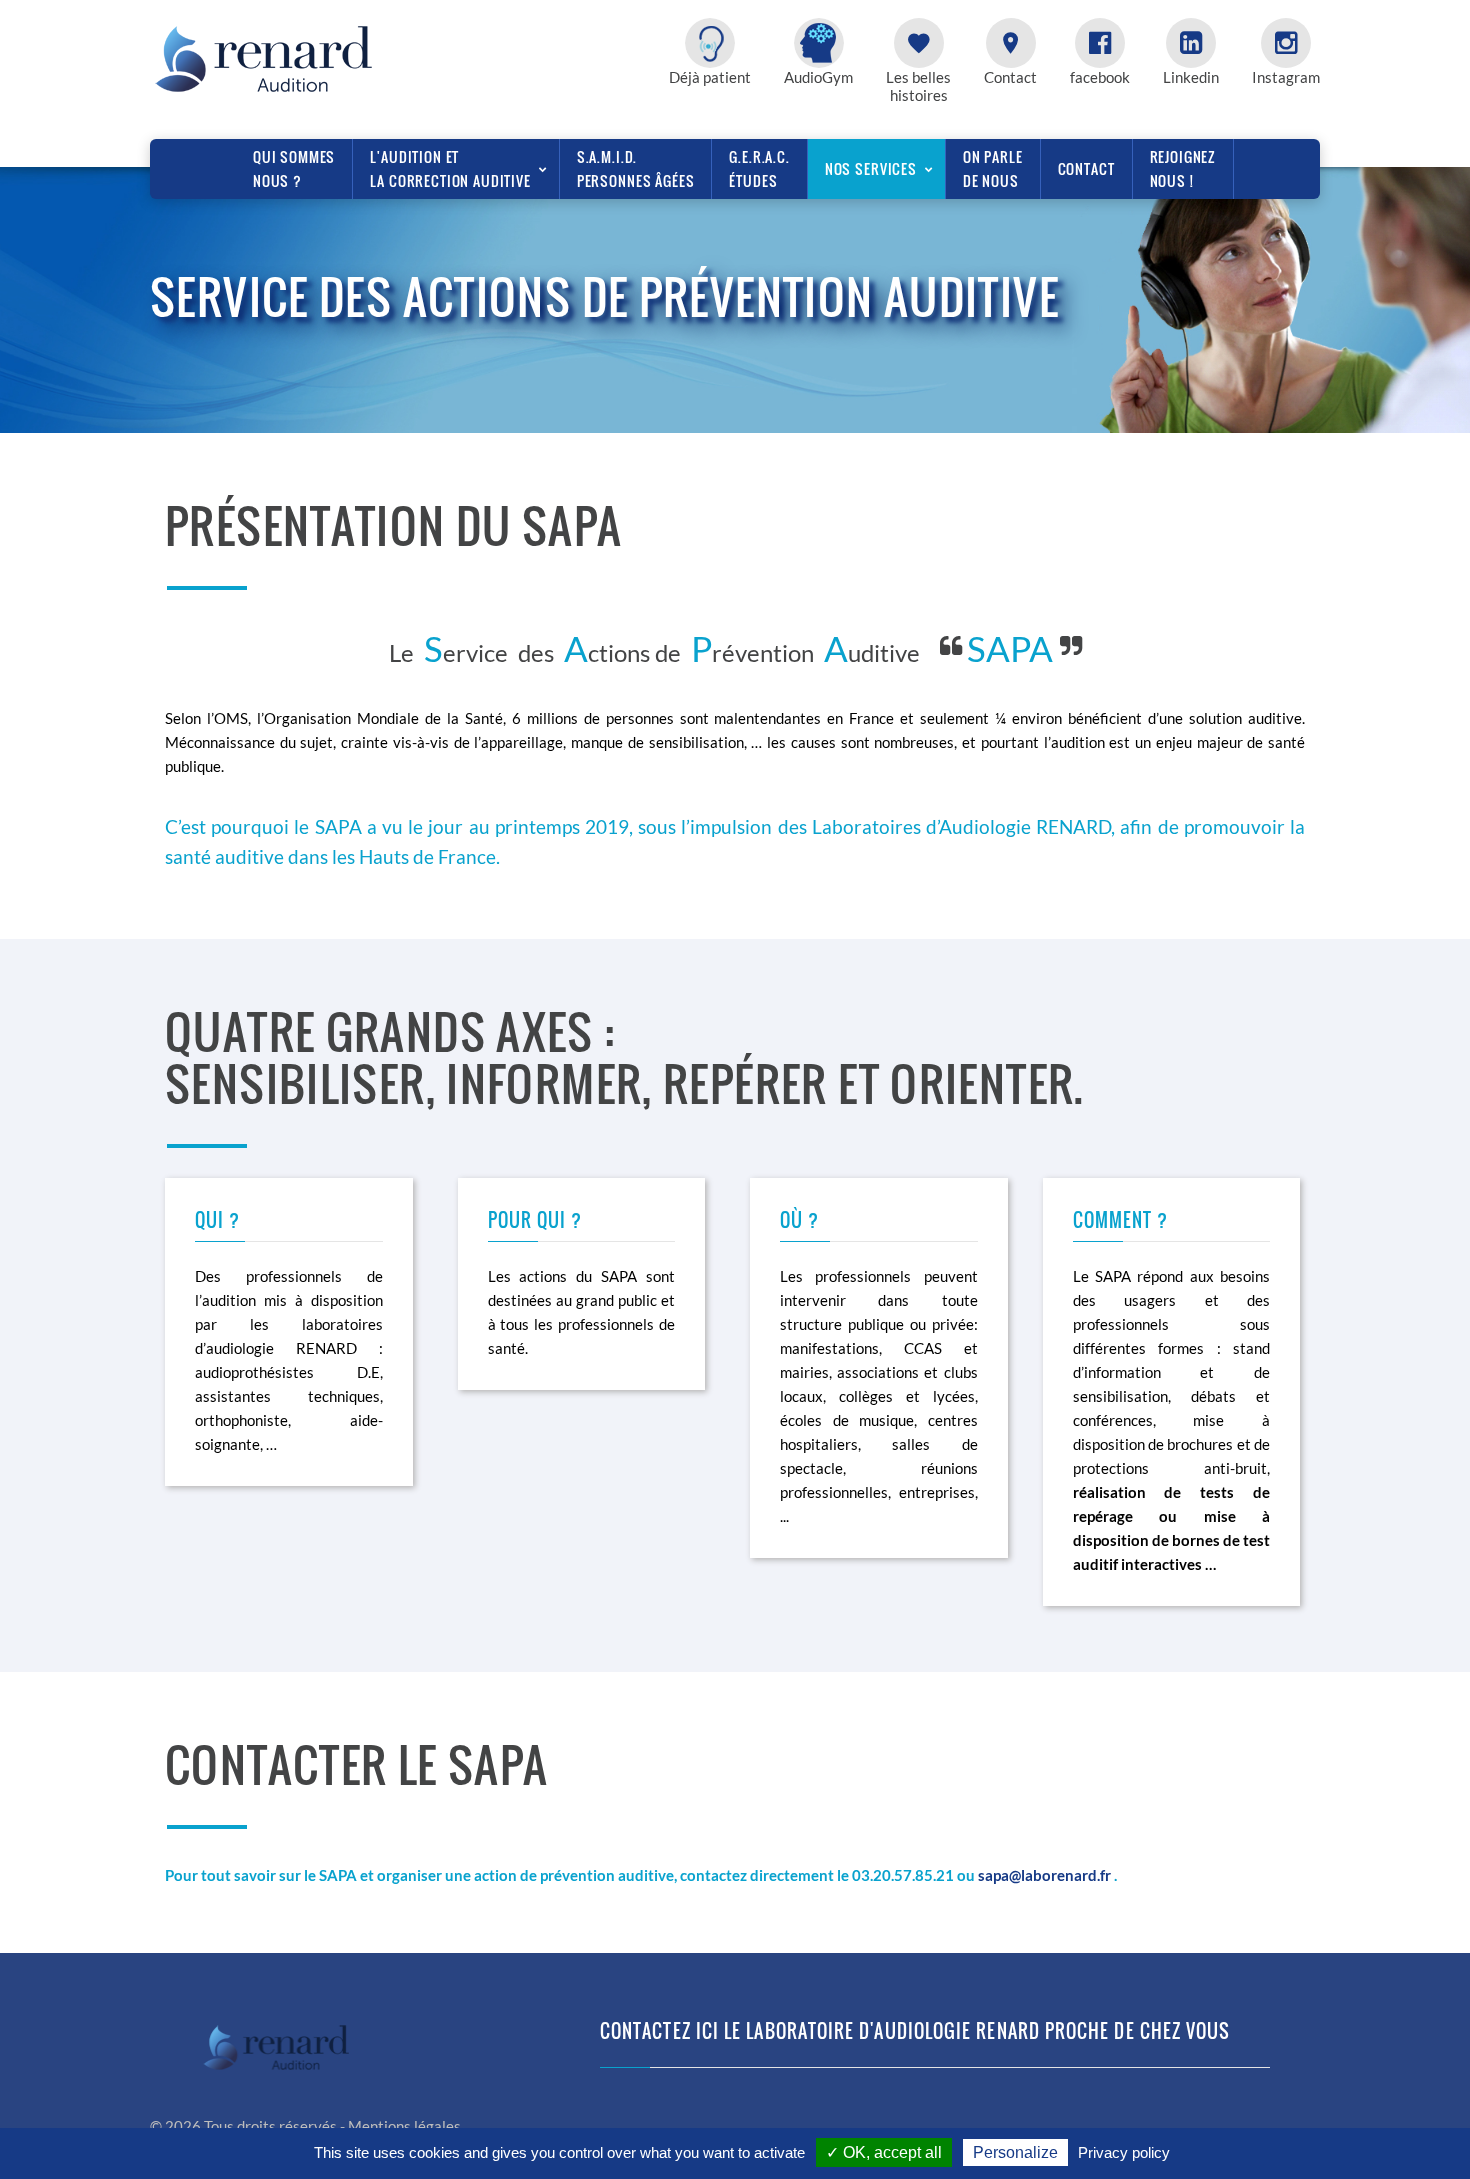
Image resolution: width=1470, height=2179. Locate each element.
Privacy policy (1124, 2152)
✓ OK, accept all (884, 2152)
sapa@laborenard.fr (1044, 1875)
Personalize (1015, 2152)
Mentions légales (404, 2126)
